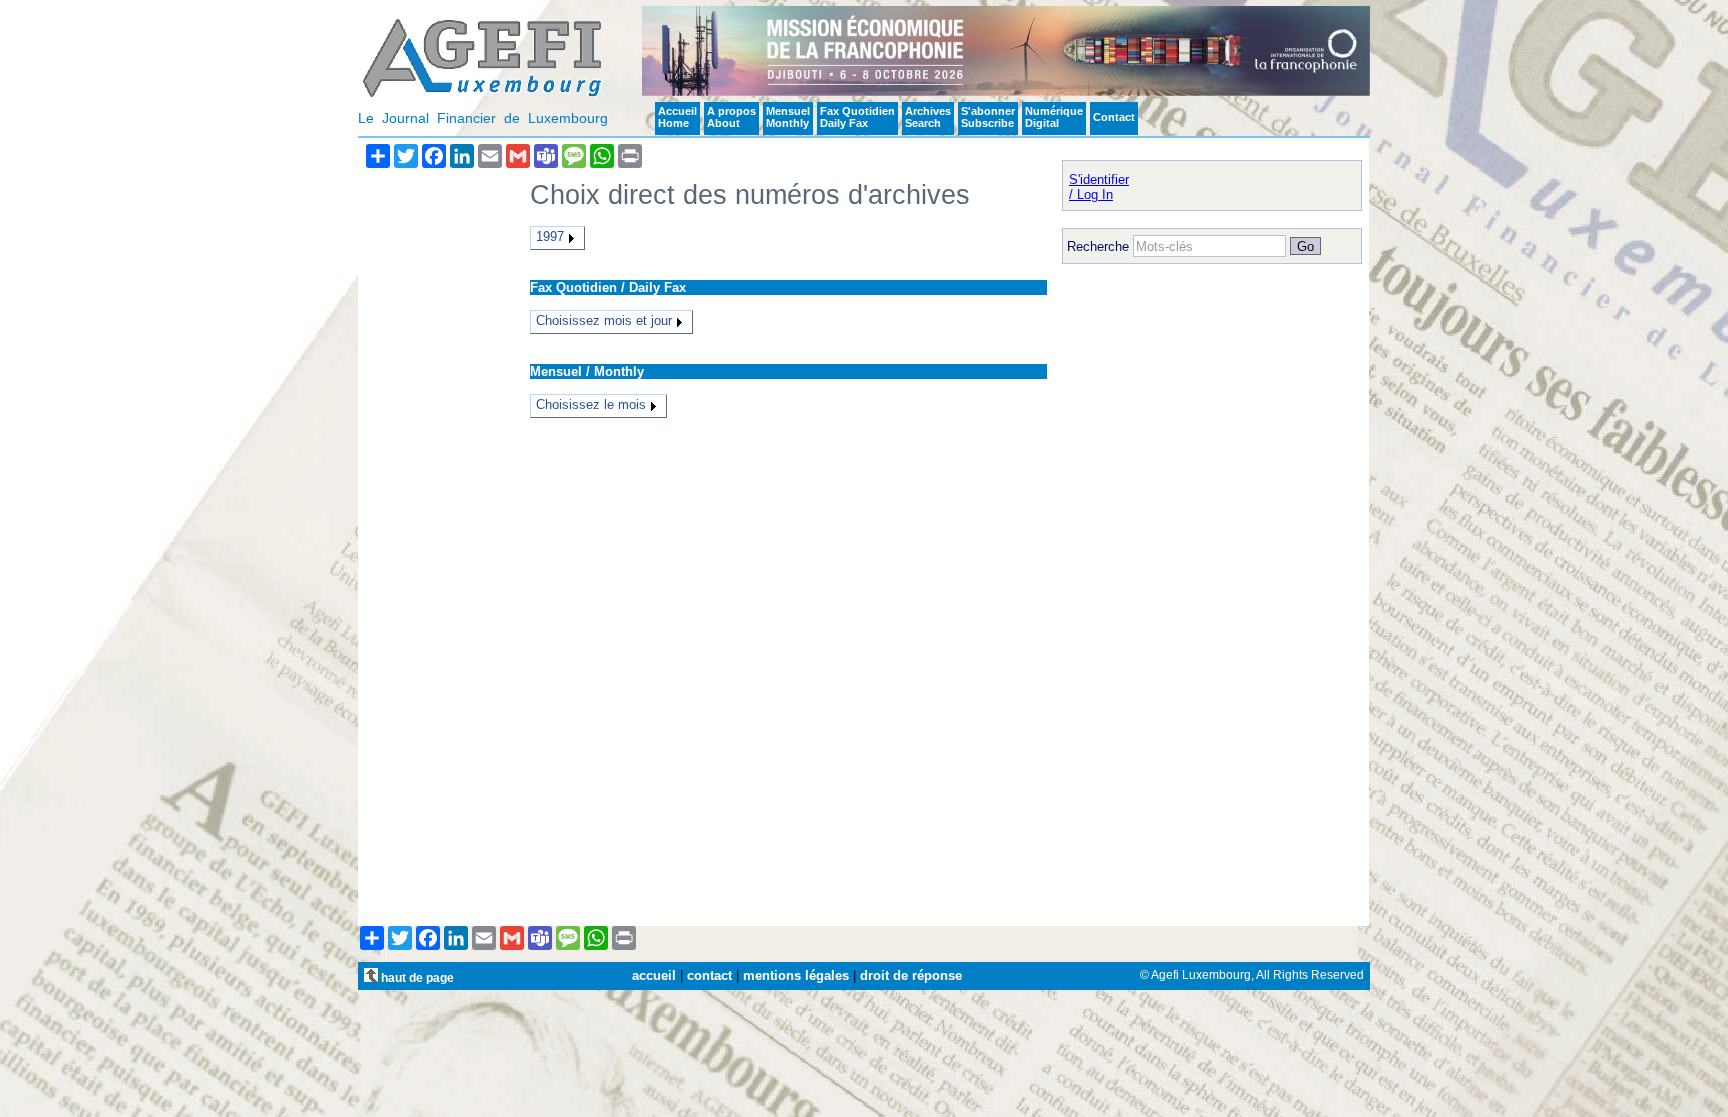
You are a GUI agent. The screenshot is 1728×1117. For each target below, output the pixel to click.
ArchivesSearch (928, 117)
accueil (654, 975)
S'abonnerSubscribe (988, 117)
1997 (550, 236)
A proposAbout (731, 117)
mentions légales (796, 975)
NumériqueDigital (1054, 117)
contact (709, 975)
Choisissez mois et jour (604, 320)
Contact (1114, 117)
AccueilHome (677, 117)
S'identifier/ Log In (1099, 187)
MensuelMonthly (788, 117)
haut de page (416, 977)
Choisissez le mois (591, 404)
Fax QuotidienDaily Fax (857, 117)
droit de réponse (911, 975)
